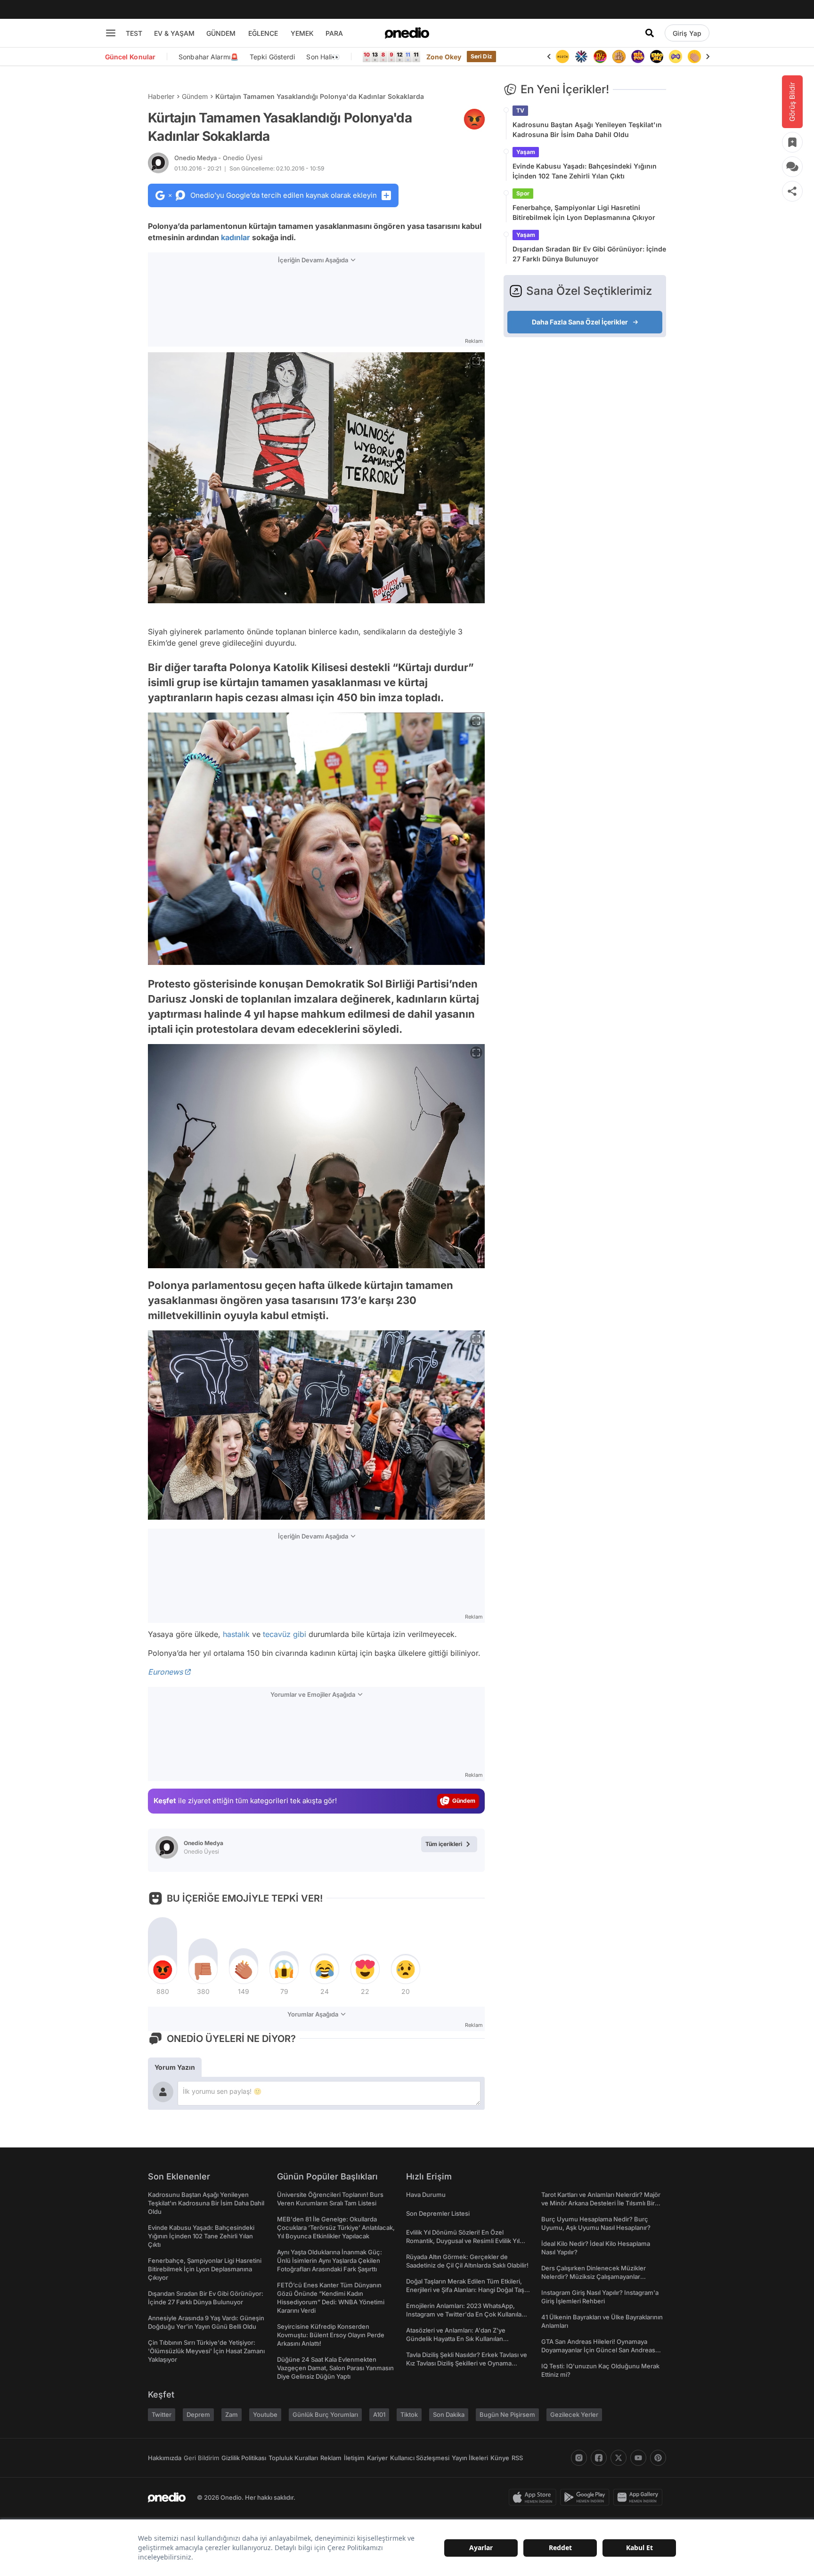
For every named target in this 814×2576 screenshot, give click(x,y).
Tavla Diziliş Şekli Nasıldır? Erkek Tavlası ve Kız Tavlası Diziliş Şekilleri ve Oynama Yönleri (467, 2363)
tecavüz (277, 1634)
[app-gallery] (640, 2497)
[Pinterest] (658, 2458)
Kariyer (377, 2458)
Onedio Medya (218, 158)
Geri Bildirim (201, 2458)
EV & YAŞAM (174, 33)
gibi (300, 1634)
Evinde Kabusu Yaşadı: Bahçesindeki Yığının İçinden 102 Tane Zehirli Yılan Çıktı (585, 171)
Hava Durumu (426, 2195)
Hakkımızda (165, 2458)
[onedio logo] (407, 33)
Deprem (198, 2414)
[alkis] (676, 57)
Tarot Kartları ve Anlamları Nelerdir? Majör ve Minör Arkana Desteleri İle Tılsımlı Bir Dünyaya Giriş (601, 2203)
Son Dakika (449, 2414)
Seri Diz (481, 56)
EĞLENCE (263, 33)
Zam (232, 2414)
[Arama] (650, 33)
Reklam (331, 2458)
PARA (334, 33)
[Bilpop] (619, 57)
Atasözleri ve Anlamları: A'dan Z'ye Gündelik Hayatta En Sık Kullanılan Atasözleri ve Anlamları (456, 2339)
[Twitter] (619, 2458)
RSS (517, 2458)
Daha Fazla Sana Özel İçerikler (580, 322)
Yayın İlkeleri (470, 2458)
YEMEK (302, 33)
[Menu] (111, 33)
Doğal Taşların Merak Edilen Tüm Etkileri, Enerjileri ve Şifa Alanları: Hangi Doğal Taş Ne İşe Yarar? (465, 2290)
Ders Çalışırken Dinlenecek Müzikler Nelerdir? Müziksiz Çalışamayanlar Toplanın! (594, 2276)
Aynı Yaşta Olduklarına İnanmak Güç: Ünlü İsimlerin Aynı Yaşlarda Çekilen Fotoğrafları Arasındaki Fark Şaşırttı (330, 2260)
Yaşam (526, 152)
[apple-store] (534, 2497)
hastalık (236, 1634)
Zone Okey (444, 57)
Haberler (161, 96)
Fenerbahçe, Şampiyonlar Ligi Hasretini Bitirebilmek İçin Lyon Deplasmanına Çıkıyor (584, 212)
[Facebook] (599, 2458)
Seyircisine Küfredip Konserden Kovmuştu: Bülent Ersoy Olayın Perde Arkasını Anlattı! (331, 2335)
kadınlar (236, 237)
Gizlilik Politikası (244, 2458)
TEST (134, 33)
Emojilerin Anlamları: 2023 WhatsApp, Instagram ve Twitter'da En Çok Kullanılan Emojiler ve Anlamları (466, 2314)
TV (520, 110)
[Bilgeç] (600, 57)
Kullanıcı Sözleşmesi (420, 2458)
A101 (379, 2414)
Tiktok (409, 2414)
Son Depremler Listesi (438, 2213)
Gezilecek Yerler (574, 2414)
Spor (523, 193)
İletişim (354, 2458)
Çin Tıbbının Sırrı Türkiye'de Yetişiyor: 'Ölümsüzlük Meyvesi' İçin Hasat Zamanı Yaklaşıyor (206, 2351)
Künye (500, 2458)
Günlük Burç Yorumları (325, 2414)
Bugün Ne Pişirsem (507, 2414)
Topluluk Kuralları (293, 2458)
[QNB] (562, 57)
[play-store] (587, 2497)
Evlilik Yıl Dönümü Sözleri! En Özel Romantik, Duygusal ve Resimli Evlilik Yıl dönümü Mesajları (463, 2241)
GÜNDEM (221, 33)
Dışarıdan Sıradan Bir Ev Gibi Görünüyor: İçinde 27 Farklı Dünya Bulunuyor (589, 254)
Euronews (165, 1672)
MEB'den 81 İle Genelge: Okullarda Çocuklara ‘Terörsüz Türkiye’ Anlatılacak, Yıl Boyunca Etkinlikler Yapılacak (336, 2228)
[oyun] (657, 57)
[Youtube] (638, 2458)
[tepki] (163, 1969)
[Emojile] (638, 57)
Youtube (265, 2414)
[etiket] (474, 119)
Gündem (195, 96)
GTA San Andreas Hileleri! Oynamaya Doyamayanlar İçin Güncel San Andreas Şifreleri (598, 2350)
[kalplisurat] (694, 57)
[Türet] (581, 57)
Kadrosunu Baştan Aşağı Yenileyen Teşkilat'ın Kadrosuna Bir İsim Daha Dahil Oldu (587, 130)
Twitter (162, 2414)
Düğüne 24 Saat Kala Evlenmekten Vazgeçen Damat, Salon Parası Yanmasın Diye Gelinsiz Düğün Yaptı (335, 2368)
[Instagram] (579, 2458)
